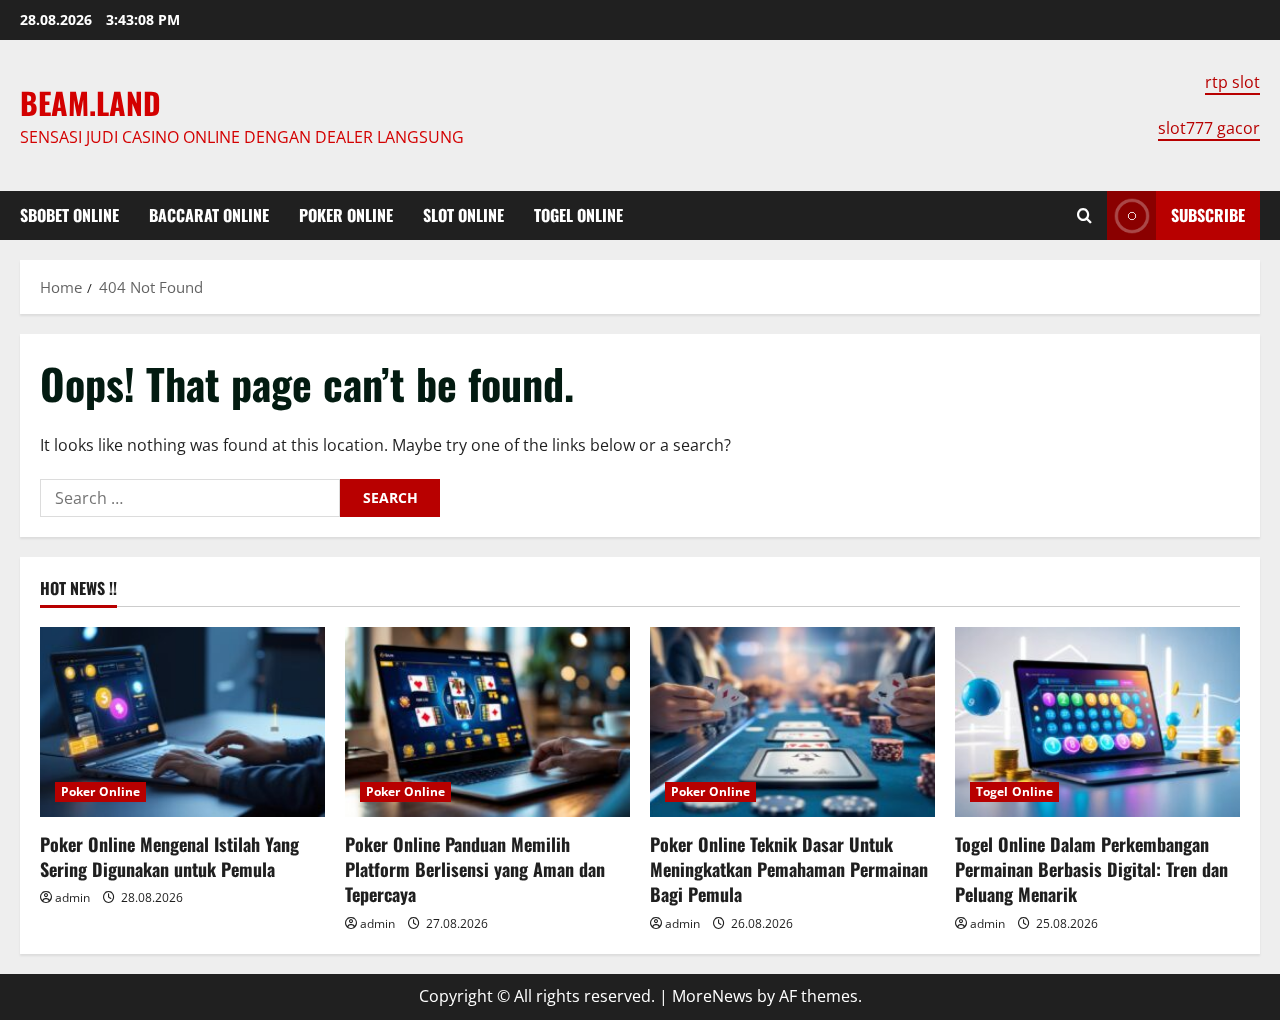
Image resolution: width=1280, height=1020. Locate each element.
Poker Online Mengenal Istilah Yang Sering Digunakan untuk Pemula (169, 856)
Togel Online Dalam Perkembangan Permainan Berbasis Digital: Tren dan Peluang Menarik (1091, 869)
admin (72, 897)
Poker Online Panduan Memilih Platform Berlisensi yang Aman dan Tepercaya (475, 869)
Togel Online (578, 215)
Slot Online (463, 215)
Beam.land (90, 102)
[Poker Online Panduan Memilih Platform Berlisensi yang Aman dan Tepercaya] (487, 722)
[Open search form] (1084, 215)
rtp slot (1232, 82)
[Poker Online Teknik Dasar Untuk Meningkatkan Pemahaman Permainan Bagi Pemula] (792, 722)
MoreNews (712, 996)
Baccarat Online (209, 215)
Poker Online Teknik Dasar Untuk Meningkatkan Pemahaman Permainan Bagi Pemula (789, 869)
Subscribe (1208, 215)
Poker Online (346, 215)
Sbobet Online (69, 215)
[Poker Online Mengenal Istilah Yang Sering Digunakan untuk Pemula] (182, 722)
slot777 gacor (1209, 128)
